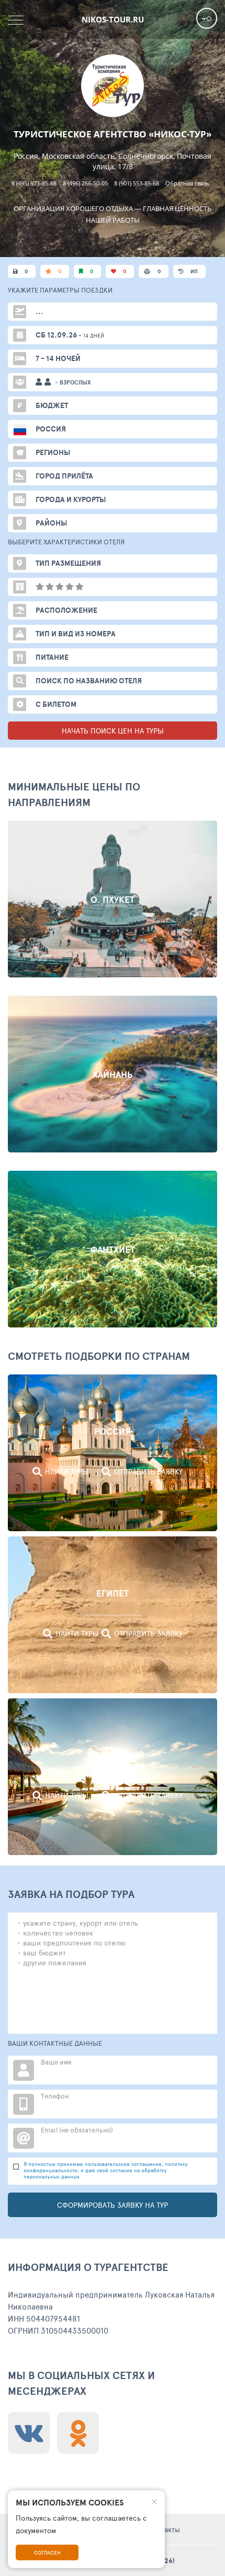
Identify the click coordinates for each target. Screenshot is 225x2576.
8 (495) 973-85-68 (34, 183)
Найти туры (67, 1471)
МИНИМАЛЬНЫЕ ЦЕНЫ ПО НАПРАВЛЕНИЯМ (74, 794)
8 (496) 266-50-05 (85, 183)
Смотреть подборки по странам (99, 1356)
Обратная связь (188, 183)
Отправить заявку (148, 1471)
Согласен (47, 2552)
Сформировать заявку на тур (113, 2205)
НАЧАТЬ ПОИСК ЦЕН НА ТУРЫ (113, 731)
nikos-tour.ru (113, 19)
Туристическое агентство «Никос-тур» (113, 134)
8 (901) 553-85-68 (137, 183)
